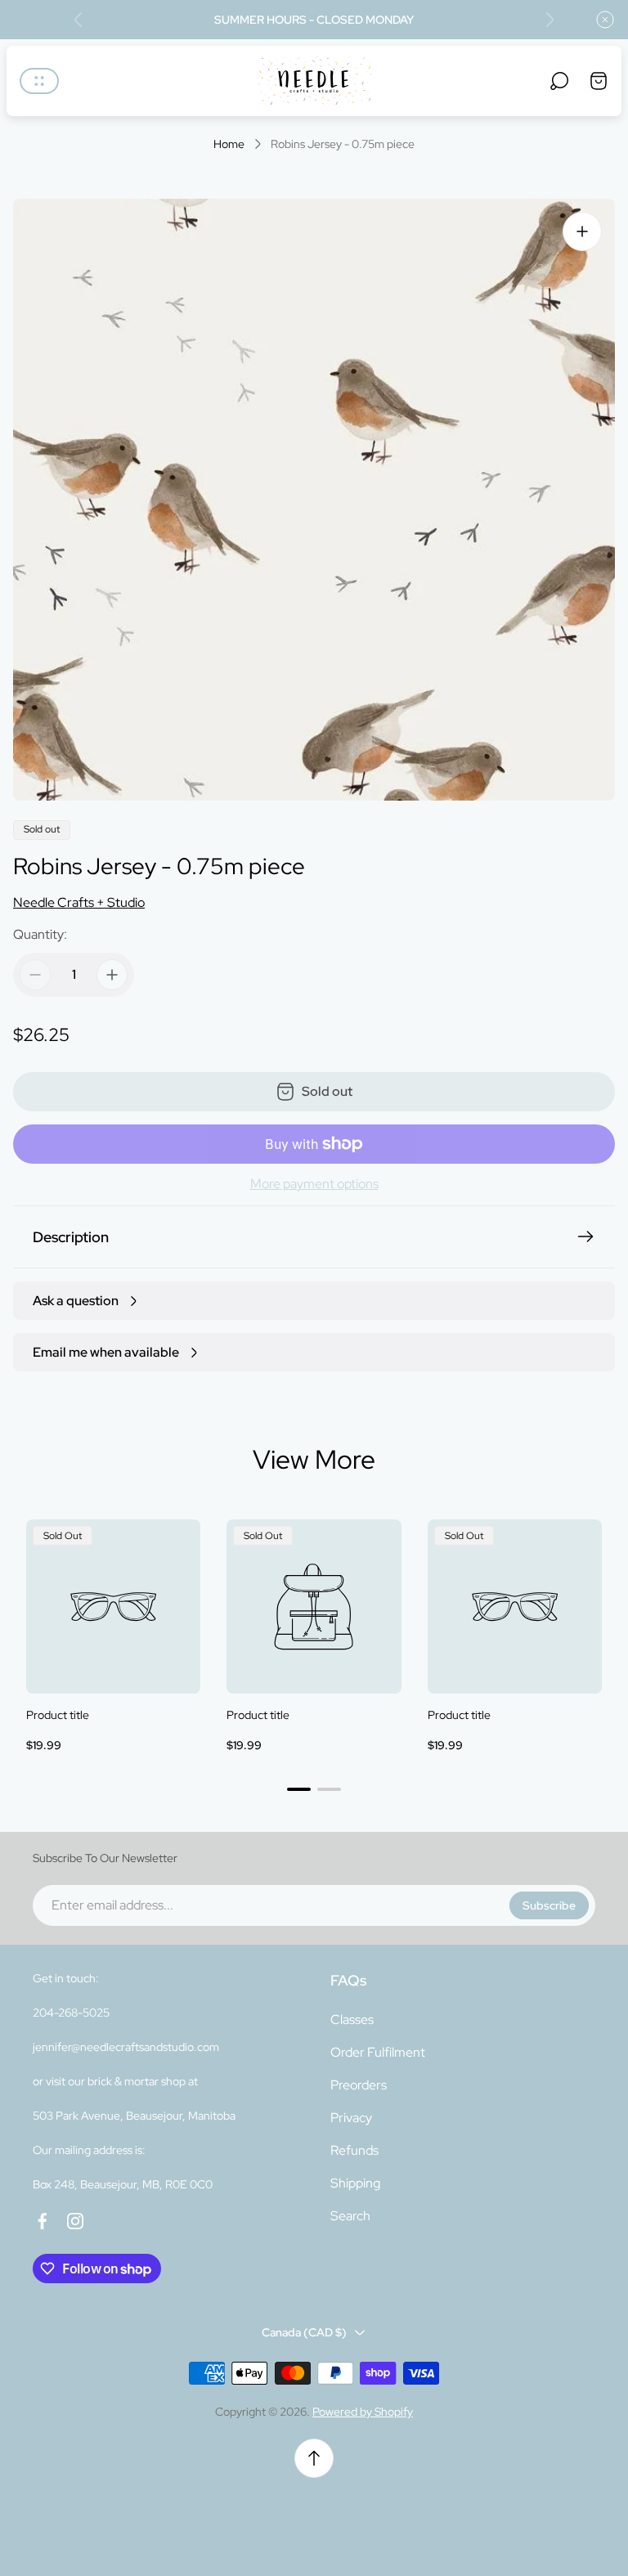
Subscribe (549, 1905)
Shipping (355, 2183)
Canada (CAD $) (304, 2332)
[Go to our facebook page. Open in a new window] (43, 2221)
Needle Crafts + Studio (79, 902)
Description (71, 1237)
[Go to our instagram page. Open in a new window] (75, 2221)
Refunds (354, 2150)
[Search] (559, 81)
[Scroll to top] (314, 2458)
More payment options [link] (314, 1184)
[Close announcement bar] (605, 20)
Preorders (359, 2085)
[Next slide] (549, 20)
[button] (299, 1789)
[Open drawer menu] (39, 81)
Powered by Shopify (363, 2412)
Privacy (351, 2118)
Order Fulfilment (378, 2052)
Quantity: (40, 934)
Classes (352, 2020)
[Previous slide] (78, 20)
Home (229, 144)
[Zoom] (582, 231)
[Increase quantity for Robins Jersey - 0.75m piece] (112, 975)
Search (350, 2216)
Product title (58, 1715)
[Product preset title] (113, 1607)
